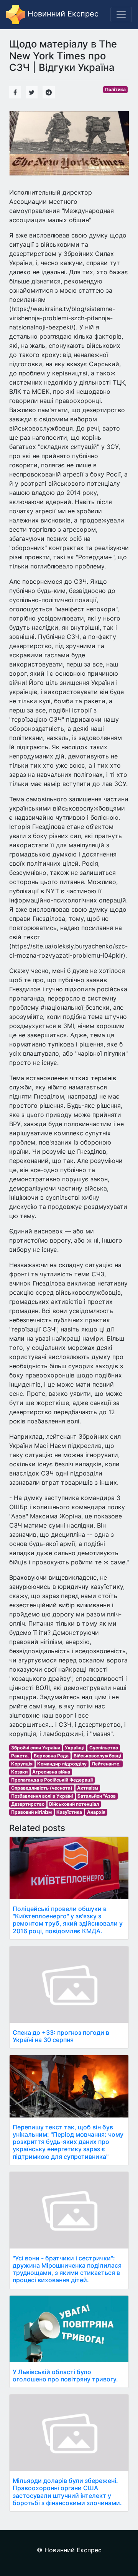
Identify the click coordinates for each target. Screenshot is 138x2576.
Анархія (96, 1812)
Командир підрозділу (62, 1764)
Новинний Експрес (62, 14)
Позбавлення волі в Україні (42, 1796)
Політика (115, 89)
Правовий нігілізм (31, 1812)
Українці (75, 1748)
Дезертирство (28, 1804)
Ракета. (20, 1756)
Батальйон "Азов (97, 1796)
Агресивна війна (51, 1772)
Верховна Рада (51, 1756)
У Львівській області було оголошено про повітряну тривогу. (65, 2375)
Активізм (88, 1788)
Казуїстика (69, 1812)
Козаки (19, 1772)
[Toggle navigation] (121, 15)
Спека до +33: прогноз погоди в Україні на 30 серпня (61, 2036)
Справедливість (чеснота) (42, 1788)
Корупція (22, 1764)
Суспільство (104, 1748)
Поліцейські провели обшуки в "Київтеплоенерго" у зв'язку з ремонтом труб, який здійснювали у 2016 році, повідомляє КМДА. (68, 1920)
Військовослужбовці (97, 1756)
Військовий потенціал (74, 1804)
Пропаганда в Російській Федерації (52, 1780)
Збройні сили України (36, 1748)
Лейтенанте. (106, 1764)
